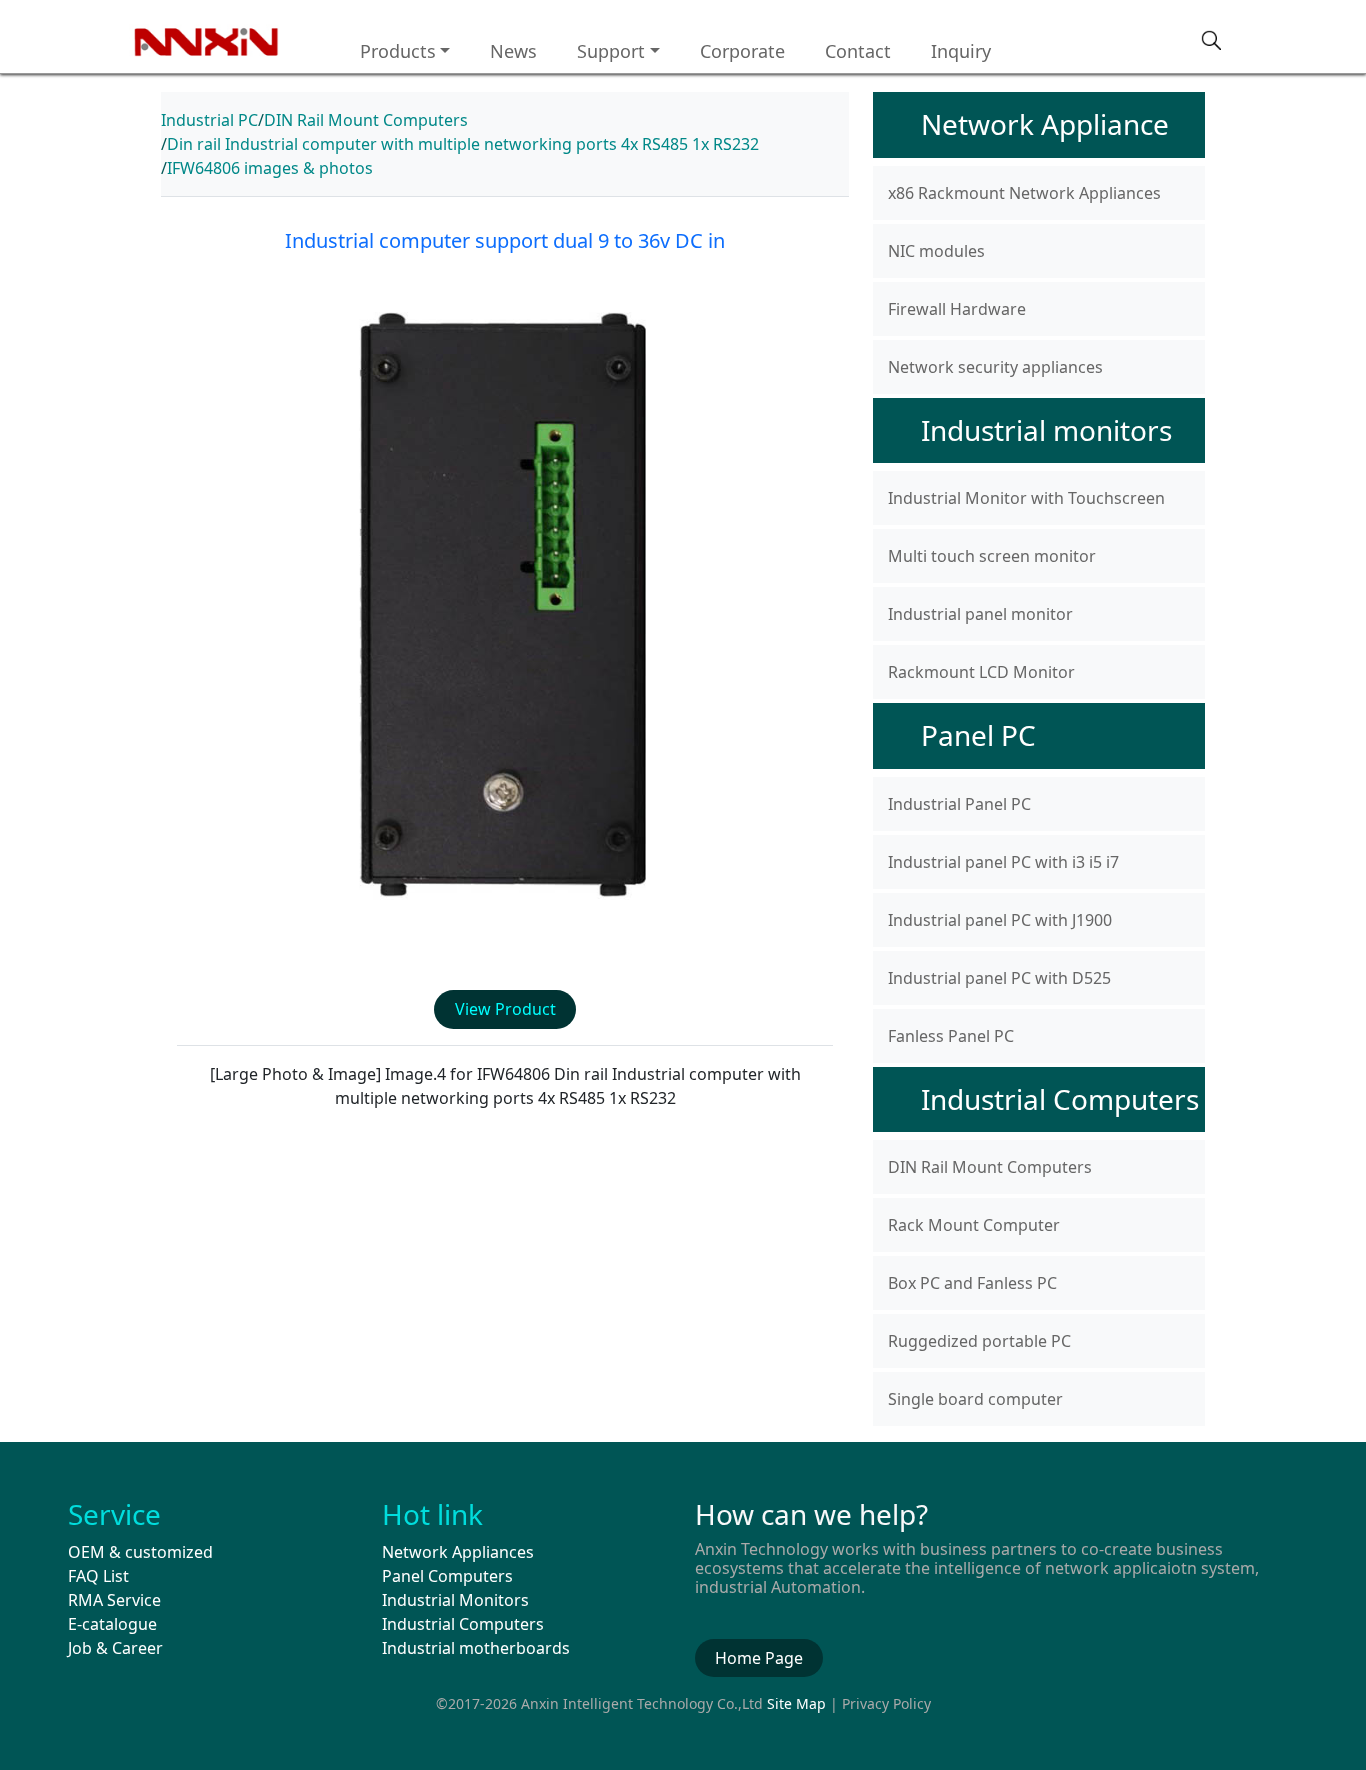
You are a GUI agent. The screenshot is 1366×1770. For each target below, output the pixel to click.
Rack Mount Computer (974, 1225)
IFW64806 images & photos (270, 168)
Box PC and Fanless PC (972, 1283)
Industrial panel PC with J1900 (1000, 920)
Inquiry (961, 51)
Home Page (759, 1658)
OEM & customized (140, 1552)
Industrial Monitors (455, 1600)
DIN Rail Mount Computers (366, 120)
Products (398, 51)
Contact (858, 51)
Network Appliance (1045, 124)
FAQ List (98, 1576)
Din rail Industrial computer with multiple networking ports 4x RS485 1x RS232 (463, 144)
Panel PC (978, 735)
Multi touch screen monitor (992, 556)
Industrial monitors (1046, 430)
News (513, 51)
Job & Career (115, 1648)
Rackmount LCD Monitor (981, 672)
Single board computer (975, 1399)
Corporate (742, 51)
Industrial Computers (1060, 1099)
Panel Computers (447, 1576)
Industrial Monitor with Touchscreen (1026, 498)
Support (611, 51)
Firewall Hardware (957, 309)
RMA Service (114, 1600)
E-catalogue (112, 1624)
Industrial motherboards (476, 1648)
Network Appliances (458, 1552)
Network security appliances (995, 367)
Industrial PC (209, 120)
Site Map (796, 1703)
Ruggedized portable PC (979, 1341)
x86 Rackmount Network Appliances (1024, 193)
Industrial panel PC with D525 (999, 978)
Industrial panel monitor (980, 614)
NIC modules (936, 251)
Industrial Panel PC (959, 804)
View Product (505, 1009)
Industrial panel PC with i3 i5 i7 (1003, 862)
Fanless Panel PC (951, 1036)
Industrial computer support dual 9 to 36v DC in (505, 240)
